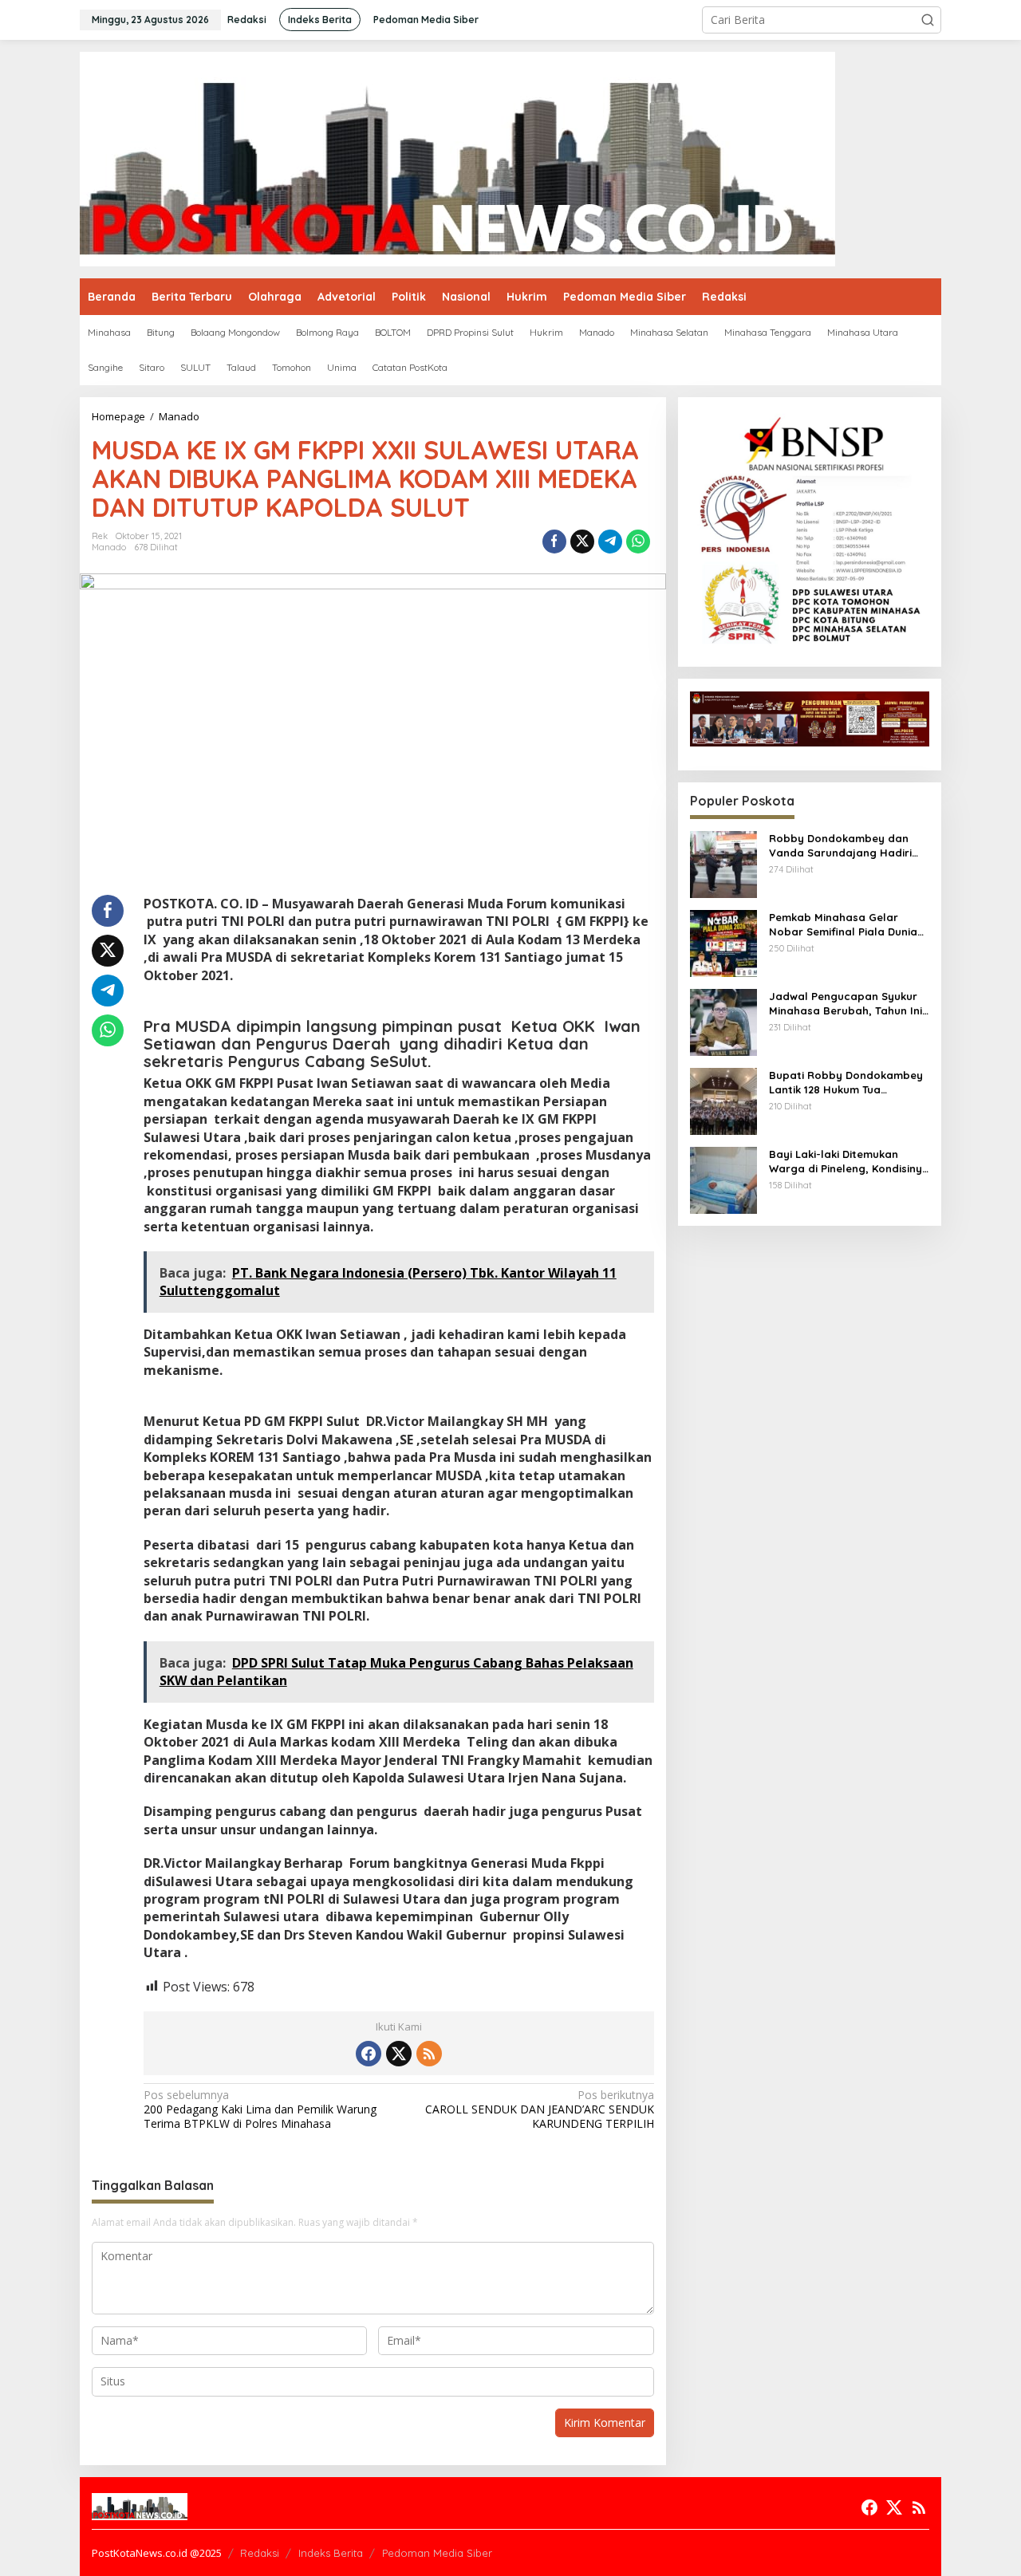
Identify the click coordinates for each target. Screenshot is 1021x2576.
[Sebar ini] (554, 542)
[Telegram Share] (610, 542)
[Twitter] (399, 2054)
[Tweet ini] (582, 542)
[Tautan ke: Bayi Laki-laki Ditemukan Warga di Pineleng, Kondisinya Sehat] (723, 1179)
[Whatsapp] (638, 542)
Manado (109, 547)
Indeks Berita (331, 2553)
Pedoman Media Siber (437, 2553)
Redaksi (260, 2553)
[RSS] (429, 2054)
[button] (928, 20)
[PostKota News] (457, 158)
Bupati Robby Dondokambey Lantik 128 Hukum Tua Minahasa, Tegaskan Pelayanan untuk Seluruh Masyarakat (846, 1083)
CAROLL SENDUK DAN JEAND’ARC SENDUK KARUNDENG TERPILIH (539, 2109)
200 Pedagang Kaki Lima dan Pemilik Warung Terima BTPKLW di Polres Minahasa (260, 2109)
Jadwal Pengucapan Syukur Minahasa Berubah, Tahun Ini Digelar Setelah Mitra (846, 1004)
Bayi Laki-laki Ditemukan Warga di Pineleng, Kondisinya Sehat (849, 1162)
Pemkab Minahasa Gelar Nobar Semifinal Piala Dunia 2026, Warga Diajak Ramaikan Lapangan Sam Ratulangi (848, 925)
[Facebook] (369, 2054)
